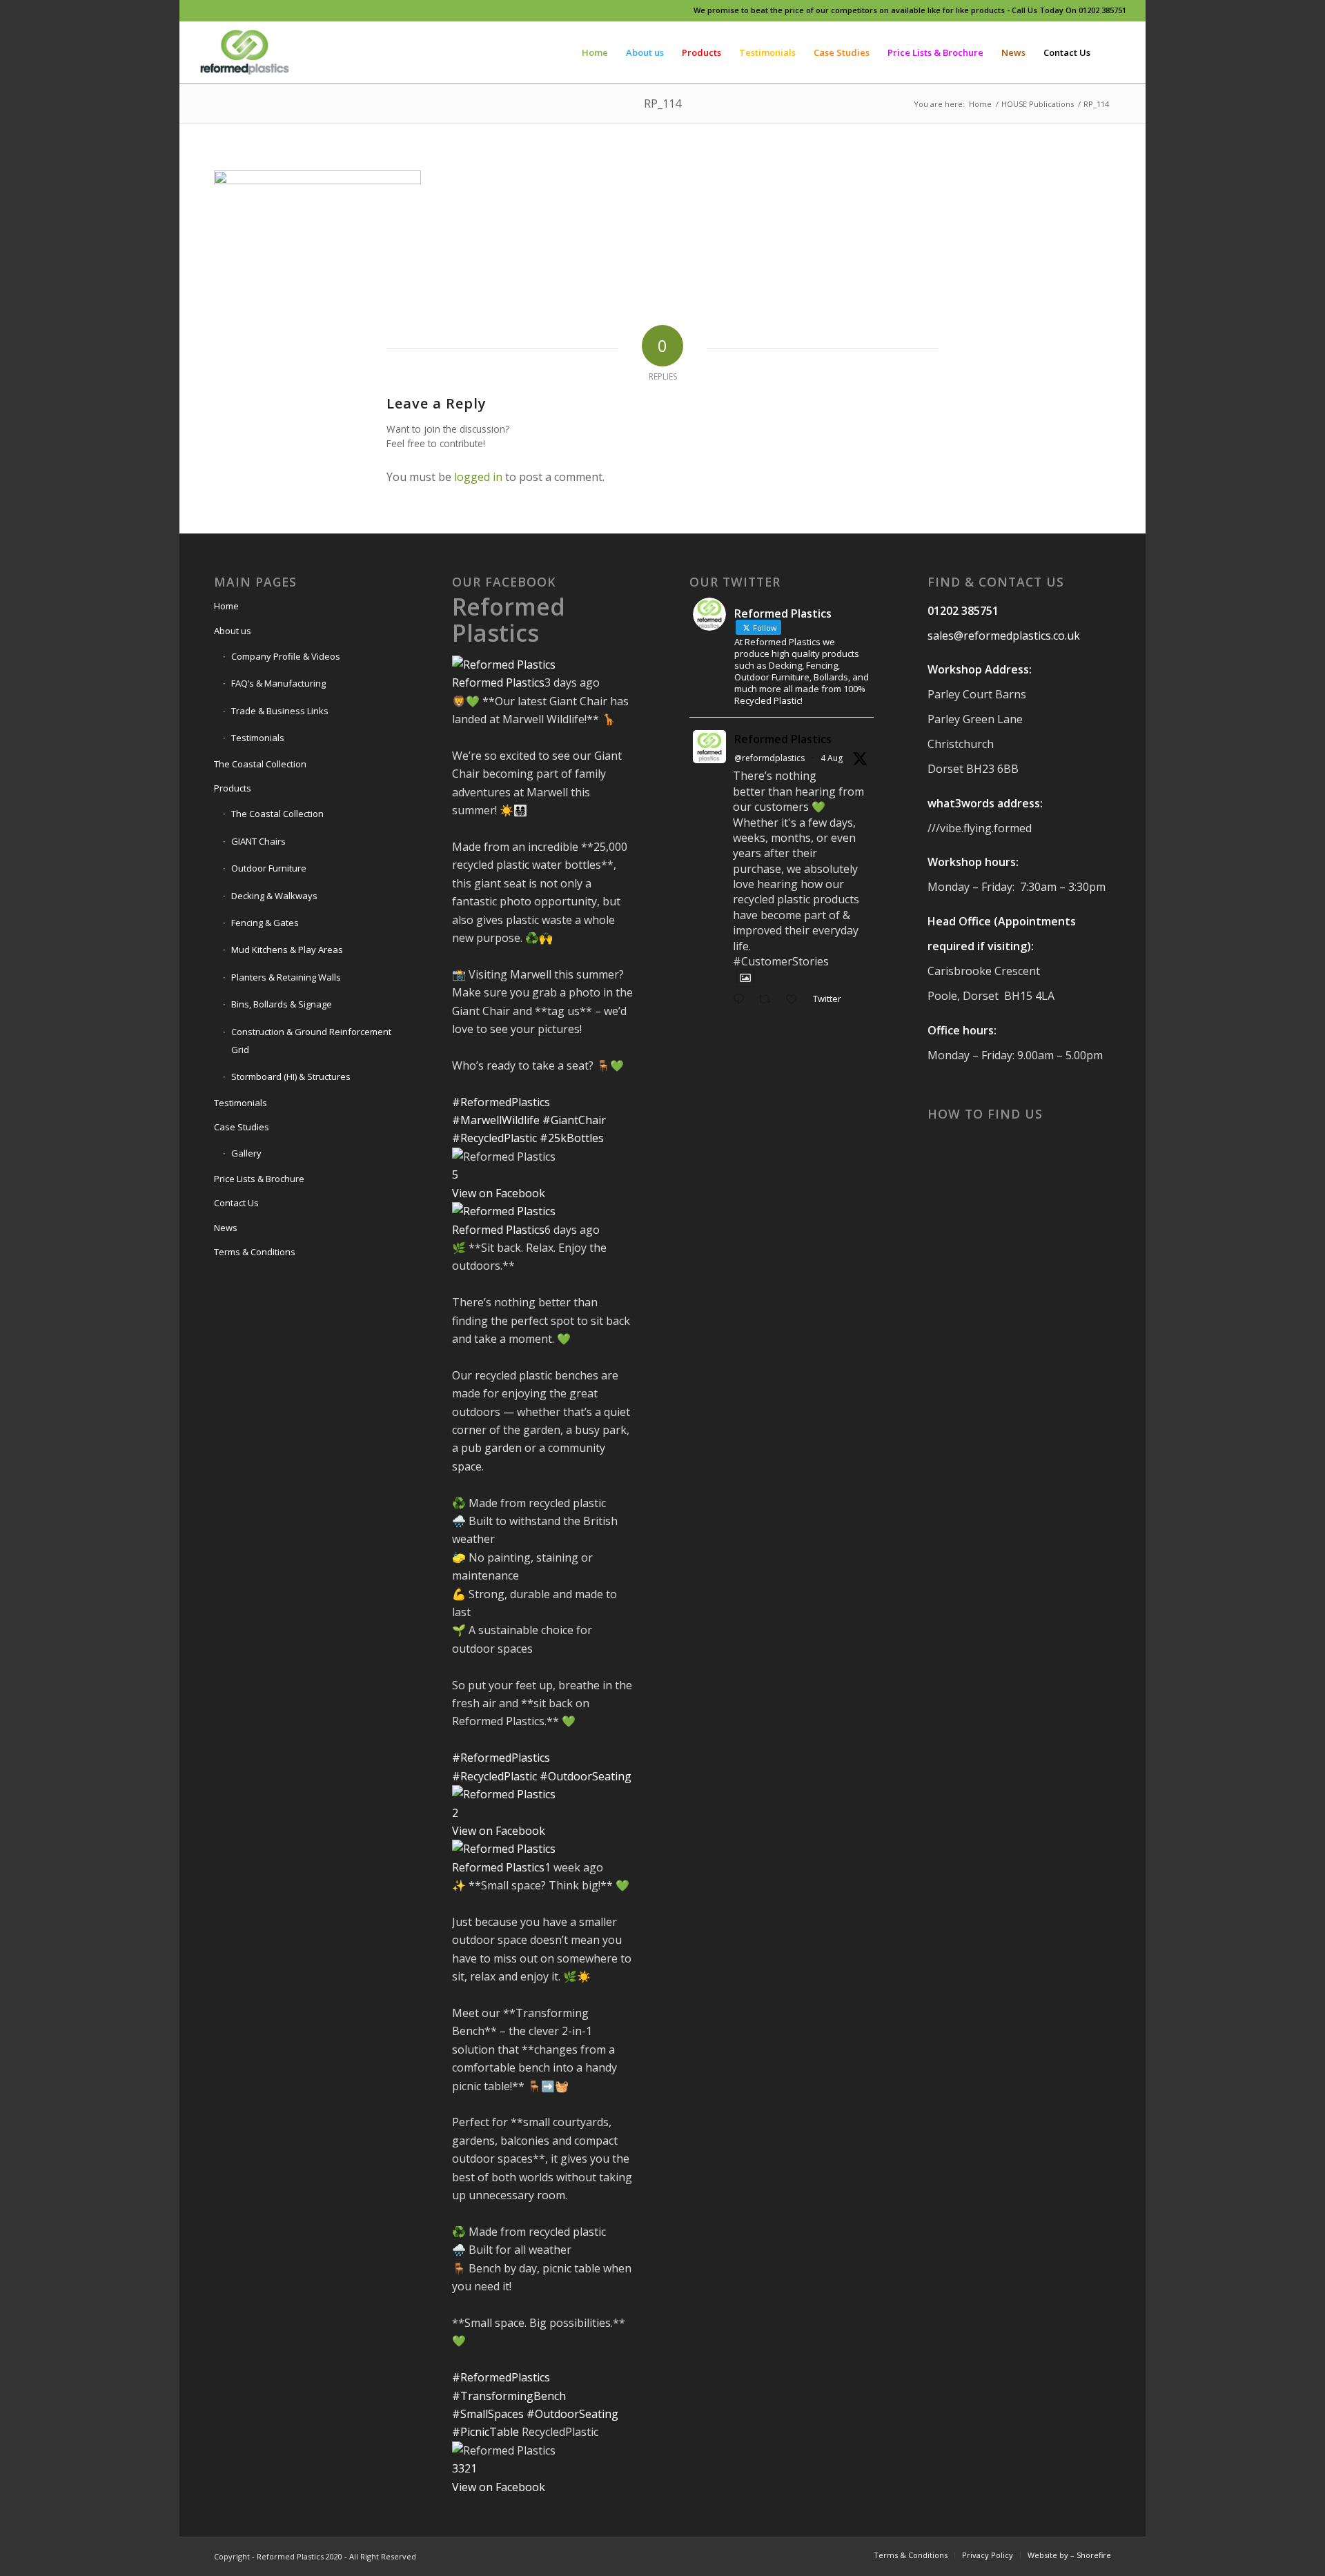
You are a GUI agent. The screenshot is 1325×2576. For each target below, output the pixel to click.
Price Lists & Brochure (259, 1179)
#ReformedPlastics (501, 1102)
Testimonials (258, 738)
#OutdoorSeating (586, 1776)
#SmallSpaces (488, 2414)
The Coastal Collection (260, 764)
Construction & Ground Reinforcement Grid (311, 1041)
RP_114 (662, 104)
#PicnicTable (485, 2432)
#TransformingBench (509, 2396)
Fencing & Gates (265, 923)
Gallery (246, 1153)
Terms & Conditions (255, 1252)
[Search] (1113, 52)
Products (233, 788)
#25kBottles (572, 1138)
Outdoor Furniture (269, 868)
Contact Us (236, 1203)
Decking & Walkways (274, 896)
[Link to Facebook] (203, 10)
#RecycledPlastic (494, 1138)
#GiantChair (574, 1120)
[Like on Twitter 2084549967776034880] (796, 1000)
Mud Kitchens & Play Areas (287, 950)
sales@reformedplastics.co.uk (1004, 636)
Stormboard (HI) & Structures (291, 1076)
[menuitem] (595, 52)
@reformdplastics (769, 758)
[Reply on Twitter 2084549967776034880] (742, 1000)
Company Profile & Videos (286, 656)
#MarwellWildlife (496, 1120)
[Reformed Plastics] (245, 52)
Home (226, 606)
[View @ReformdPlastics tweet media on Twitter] (745, 978)
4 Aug (832, 758)
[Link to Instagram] (223, 10)
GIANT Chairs (258, 841)
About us (233, 631)
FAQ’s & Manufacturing (278, 683)
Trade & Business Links (280, 711)
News (226, 1228)
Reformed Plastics (509, 619)
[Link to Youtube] (265, 10)
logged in (478, 477)
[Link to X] (244, 10)
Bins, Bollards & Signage (282, 1004)
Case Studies (242, 1127)
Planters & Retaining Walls (286, 977)
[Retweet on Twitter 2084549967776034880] (769, 1000)
